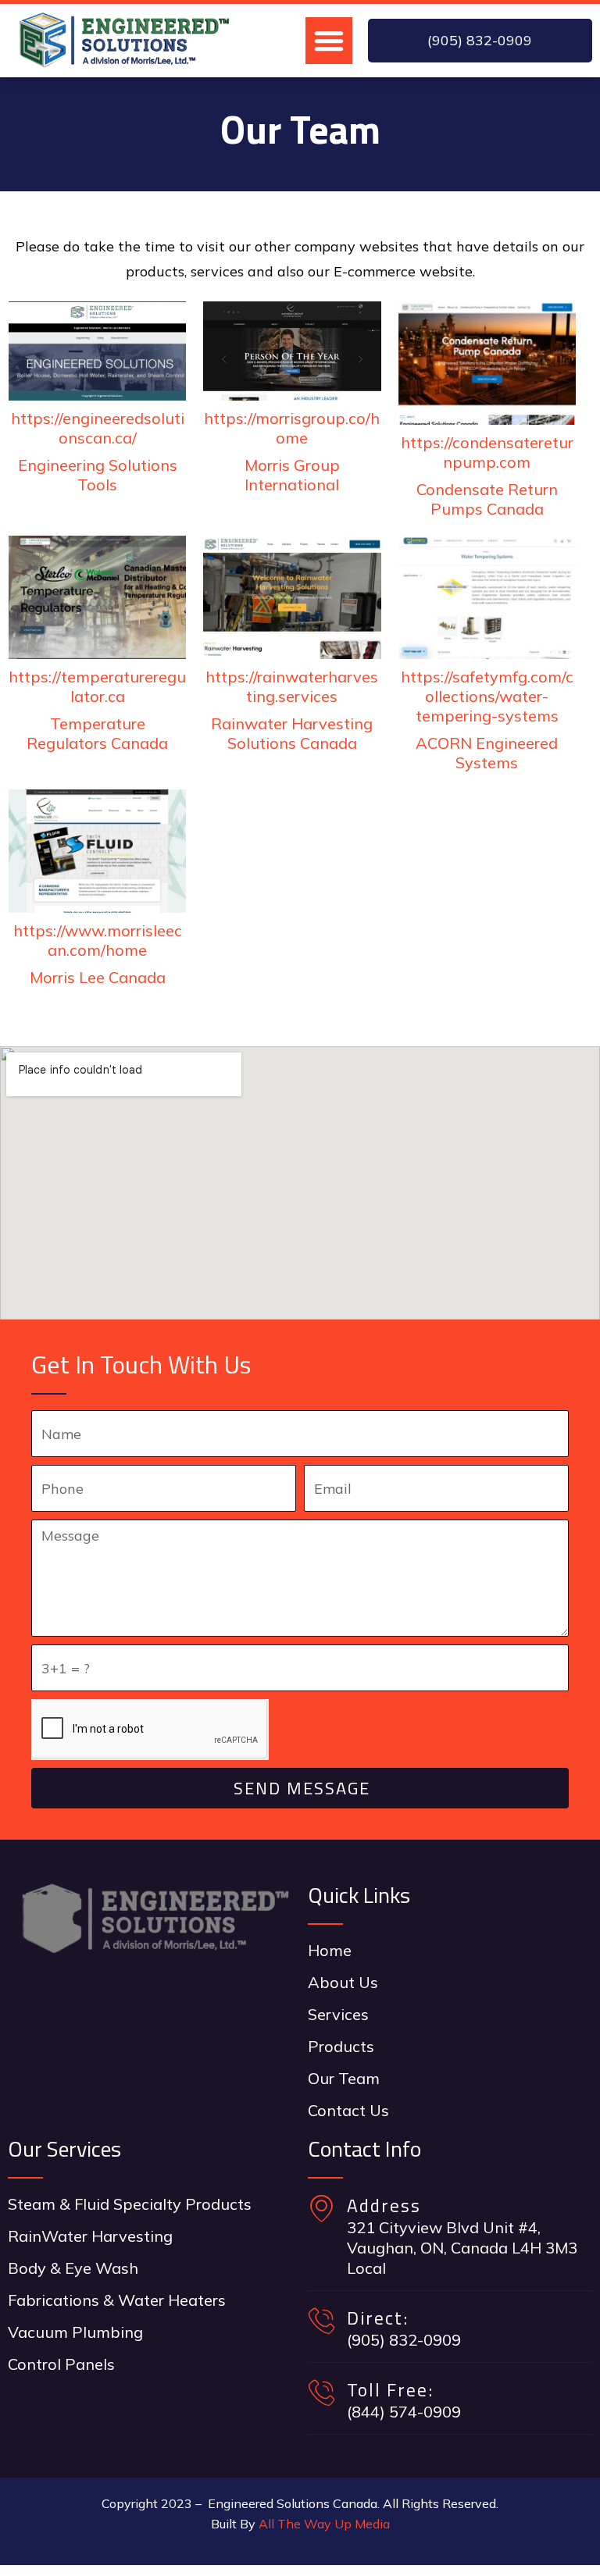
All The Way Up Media (324, 2524)
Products (341, 2046)
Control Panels (61, 2364)
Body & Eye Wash (73, 2268)
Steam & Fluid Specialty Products (130, 2204)
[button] (329, 41)
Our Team (344, 2078)
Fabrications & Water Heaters (117, 2300)
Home (330, 1950)
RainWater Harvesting (90, 2236)
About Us (343, 1982)
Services (338, 2014)
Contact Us (348, 2110)
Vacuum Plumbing (75, 2332)
